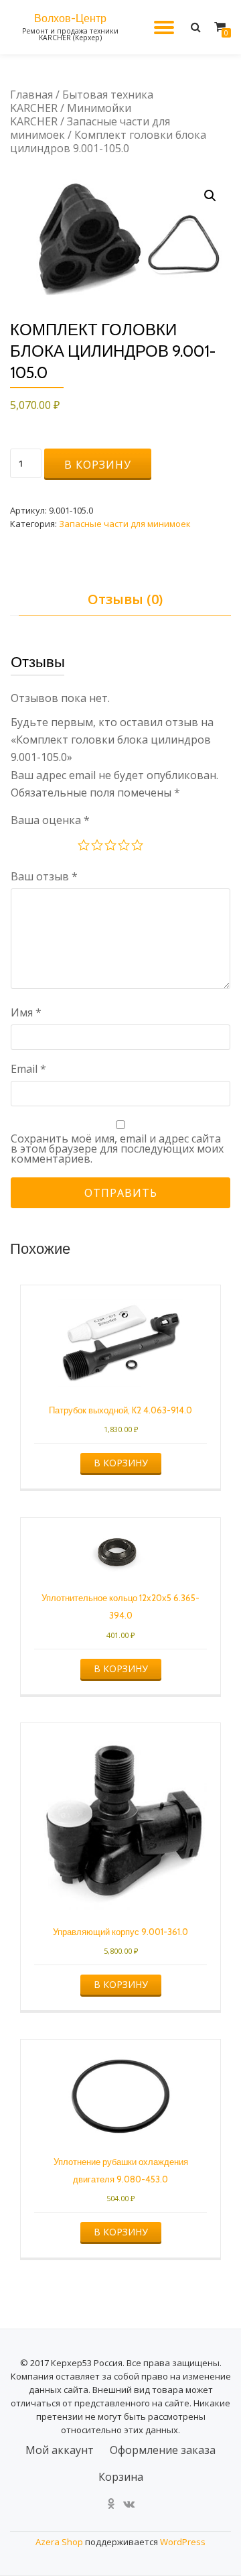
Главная (31, 95)
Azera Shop (59, 2542)
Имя (26, 1012)
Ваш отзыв (44, 876)
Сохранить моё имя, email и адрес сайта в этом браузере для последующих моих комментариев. (117, 1149)
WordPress (183, 2542)
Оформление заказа (163, 2450)
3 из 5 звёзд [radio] (111, 847)
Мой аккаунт (60, 2450)
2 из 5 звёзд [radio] (98, 847)
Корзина (121, 2477)
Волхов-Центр (70, 18)
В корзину (98, 465)
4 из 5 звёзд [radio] (125, 847)
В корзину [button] (121, 1463)
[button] (210, 196)
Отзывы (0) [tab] (125, 599)
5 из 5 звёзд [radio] (138, 847)
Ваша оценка (50, 820)
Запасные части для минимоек (90, 128)
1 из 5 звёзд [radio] (84, 847)
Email (28, 1069)
